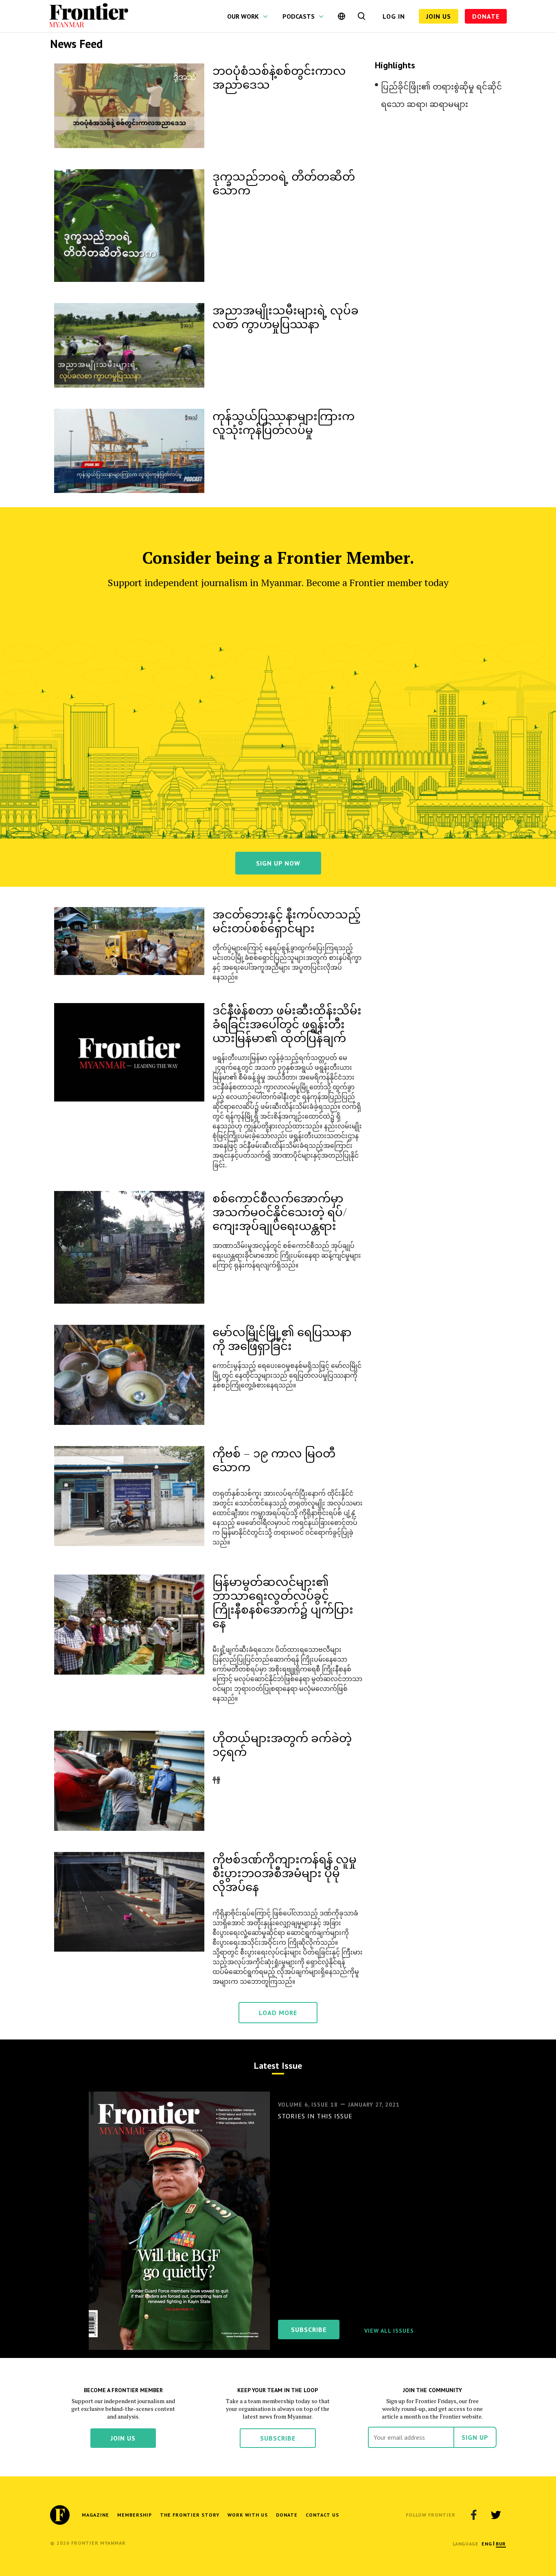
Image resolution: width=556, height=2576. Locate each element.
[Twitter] (496, 2515)
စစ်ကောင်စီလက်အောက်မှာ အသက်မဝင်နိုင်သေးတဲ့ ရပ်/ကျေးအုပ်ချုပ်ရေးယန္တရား (280, 1212)
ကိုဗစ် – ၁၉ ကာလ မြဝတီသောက (274, 1460)
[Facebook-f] (474, 2515)
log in (394, 16)
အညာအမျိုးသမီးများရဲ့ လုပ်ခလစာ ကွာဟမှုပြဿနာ (286, 317)
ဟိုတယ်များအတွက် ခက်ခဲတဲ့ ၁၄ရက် (282, 1744)
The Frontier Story (190, 2515)
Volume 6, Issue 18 (308, 2105)
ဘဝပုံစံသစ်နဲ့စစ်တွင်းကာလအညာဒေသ (279, 77)
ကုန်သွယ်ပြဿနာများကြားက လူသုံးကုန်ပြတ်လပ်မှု (283, 422)
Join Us (439, 16)
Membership (135, 2515)
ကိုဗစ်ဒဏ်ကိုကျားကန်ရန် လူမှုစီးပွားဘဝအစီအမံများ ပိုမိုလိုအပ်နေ (285, 1873)
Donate (486, 16)
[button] (487, 2544)
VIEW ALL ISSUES (389, 2331)
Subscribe (278, 2438)
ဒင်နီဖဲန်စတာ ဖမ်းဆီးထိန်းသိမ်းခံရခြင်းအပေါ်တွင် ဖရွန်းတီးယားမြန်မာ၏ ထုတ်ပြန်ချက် (287, 1024)
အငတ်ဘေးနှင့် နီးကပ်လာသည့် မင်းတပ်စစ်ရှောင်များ (287, 921)
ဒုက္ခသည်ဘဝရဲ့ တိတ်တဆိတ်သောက (284, 183)
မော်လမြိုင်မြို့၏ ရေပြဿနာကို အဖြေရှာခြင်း (282, 1338)
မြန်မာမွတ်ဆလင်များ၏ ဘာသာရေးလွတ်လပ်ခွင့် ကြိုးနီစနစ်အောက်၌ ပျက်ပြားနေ (283, 1602)
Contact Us (322, 2515)
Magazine (95, 2515)
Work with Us (248, 2515)
